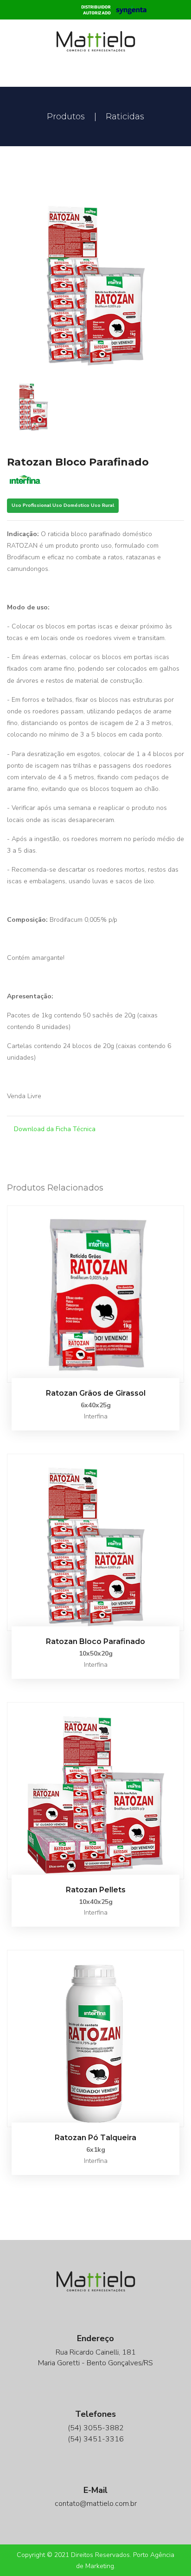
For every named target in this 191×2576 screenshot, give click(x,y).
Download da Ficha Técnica (54, 1129)
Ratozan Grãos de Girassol (96, 1393)
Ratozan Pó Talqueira (95, 2138)
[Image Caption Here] (95, 281)
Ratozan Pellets (96, 1890)
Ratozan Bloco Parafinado (95, 1641)
